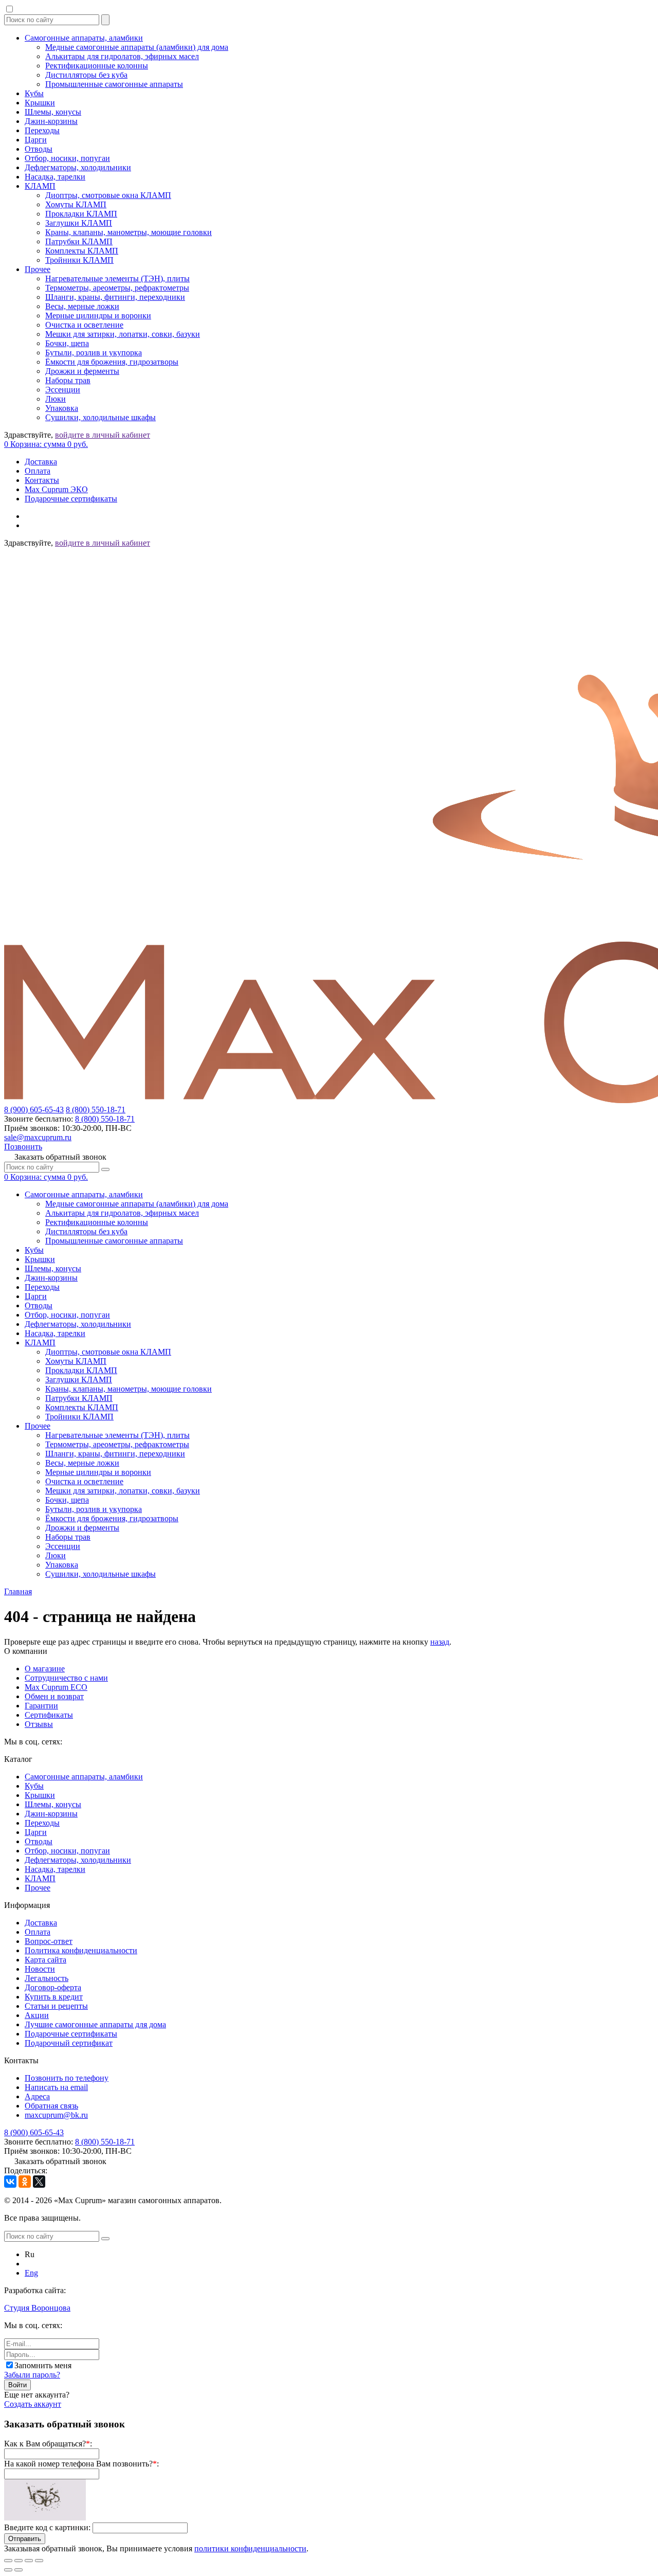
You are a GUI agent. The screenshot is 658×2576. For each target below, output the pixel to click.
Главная (18, 1591)
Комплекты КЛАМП (82, 251)
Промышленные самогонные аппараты (114, 84)
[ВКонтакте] (10, 2182)
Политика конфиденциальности (81, 1950)
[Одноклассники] (25, 2182)
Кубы (34, 93)
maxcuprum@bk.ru (56, 2115)
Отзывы (39, 1724)
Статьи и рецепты (56, 2006)
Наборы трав (68, 380)
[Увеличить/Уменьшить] (39, 2561)
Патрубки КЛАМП (79, 241)
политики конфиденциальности (250, 2548)
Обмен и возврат (54, 1696)
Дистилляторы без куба (86, 75)
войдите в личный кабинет (103, 435)
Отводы (39, 149)
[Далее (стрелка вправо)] (19, 2570)
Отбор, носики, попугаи (67, 158)
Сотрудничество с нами (66, 1678)
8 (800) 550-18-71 (96, 1110)
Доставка (41, 462)
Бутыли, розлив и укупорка (94, 353)
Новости (40, 1969)
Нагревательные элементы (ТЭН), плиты (117, 278)
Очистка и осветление (84, 325)
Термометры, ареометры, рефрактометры (117, 288)
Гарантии (41, 1706)
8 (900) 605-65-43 (34, 1110)
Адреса (37, 2096)
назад (440, 1642)
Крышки (40, 103)
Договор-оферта (53, 1987)
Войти (17, 2385)
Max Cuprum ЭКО (56, 489)
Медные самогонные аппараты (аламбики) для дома (137, 47)
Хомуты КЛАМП (76, 204)
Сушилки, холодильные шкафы (100, 417)
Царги (36, 140)
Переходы (42, 130)
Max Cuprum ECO (56, 1687)
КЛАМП (40, 186)
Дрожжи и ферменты (82, 371)
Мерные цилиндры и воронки (98, 316)
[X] (39, 2182)
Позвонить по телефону (67, 2078)
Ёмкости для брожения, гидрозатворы (112, 362)
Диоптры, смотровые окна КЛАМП (108, 195)
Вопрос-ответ (49, 1941)
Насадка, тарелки (55, 177)
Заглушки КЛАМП (79, 223)
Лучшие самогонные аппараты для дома (95, 2024)
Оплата (38, 471)
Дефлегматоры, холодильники (78, 167)
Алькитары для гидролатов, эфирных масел (122, 56)
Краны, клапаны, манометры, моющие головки (129, 232)
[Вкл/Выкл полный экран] (29, 2561)
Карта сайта (45, 1960)
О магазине (45, 1669)
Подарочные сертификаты (71, 499)
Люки (56, 399)
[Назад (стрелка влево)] (8, 2570)
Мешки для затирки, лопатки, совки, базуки (123, 334)
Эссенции (63, 390)
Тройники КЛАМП (79, 260)
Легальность (47, 1978)
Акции (37, 2015)
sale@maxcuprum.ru (38, 1137)
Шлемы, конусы (53, 112)
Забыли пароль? (32, 2375)
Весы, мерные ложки (82, 306)
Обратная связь (51, 2106)
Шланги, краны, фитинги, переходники (115, 297)
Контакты (42, 480)
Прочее (38, 269)
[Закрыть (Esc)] (8, 2561)
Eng (31, 2273)
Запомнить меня (43, 2365)
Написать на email (56, 2087)
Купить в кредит (54, 1997)
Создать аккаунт (33, 2404)
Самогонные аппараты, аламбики (84, 38)
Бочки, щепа (67, 343)
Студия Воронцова (37, 2308)
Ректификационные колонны (97, 66)
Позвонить (23, 1147)
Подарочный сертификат (69, 2043)
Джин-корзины (51, 121)
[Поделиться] (19, 2561)
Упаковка (62, 408)
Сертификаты (49, 1715)
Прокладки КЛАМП (81, 214)
